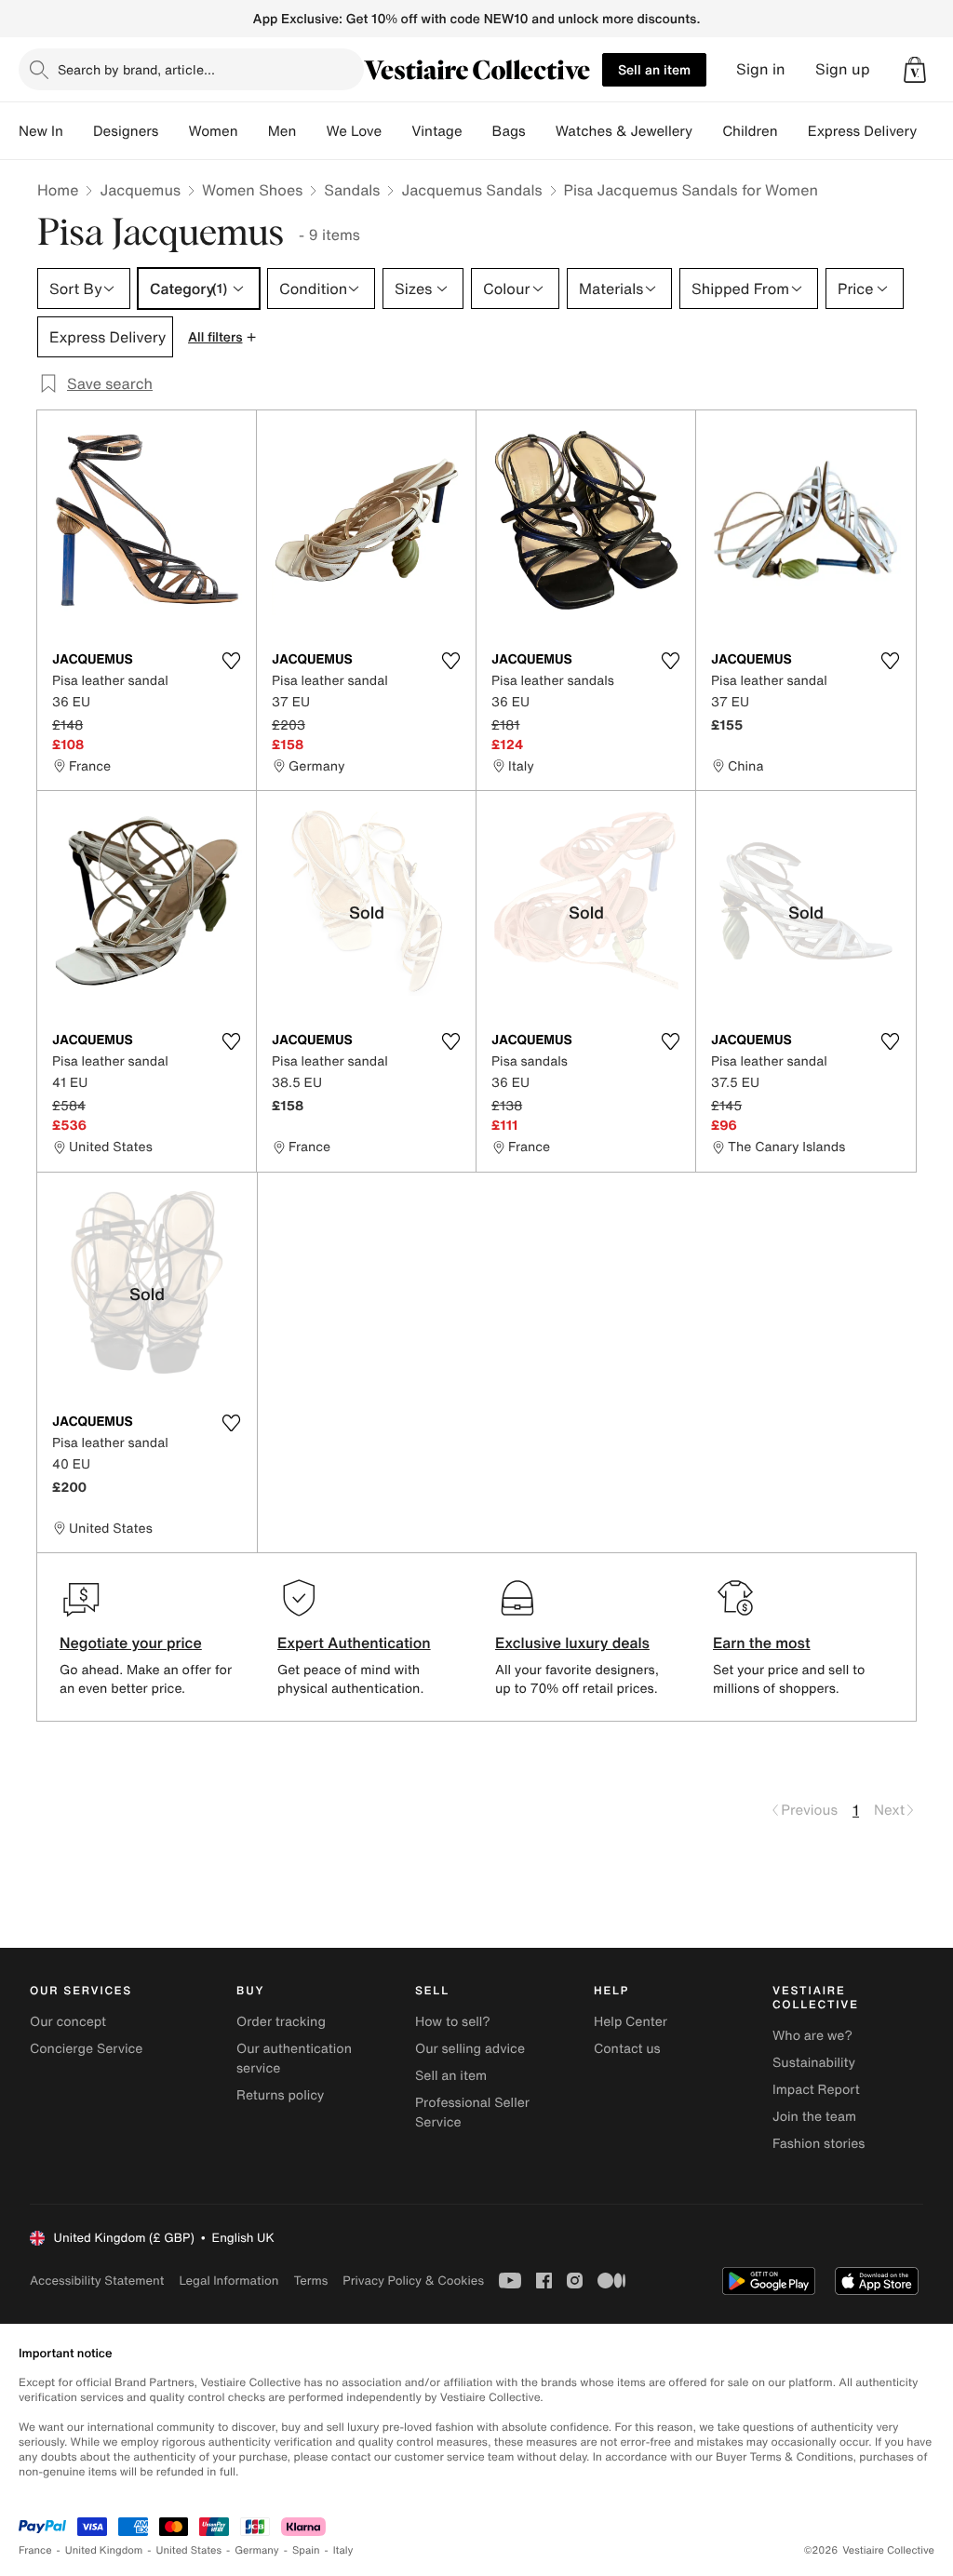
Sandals (352, 190)
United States (189, 2550)
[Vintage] (477, 131)
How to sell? (453, 2022)
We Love (354, 131)
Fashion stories (819, 2144)
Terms (310, 2281)
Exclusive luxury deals (572, 1643)
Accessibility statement (97, 2281)
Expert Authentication (354, 1643)
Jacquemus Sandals (471, 190)
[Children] (793, 131)
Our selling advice (470, 2049)
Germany (257, 2550)
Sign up (843, 69)
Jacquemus (140, 190)
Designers (126, 131)
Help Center (631, 2022)
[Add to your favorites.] (231, 661)
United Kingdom (104, 2550)
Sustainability (814, 2063)
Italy (343, 2550)
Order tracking (281, 2022)
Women (213, 131)
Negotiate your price (131, 1643)
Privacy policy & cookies (413, 2281)
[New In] (78, 131)
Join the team (814, 2117)
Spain (306, 2550)
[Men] (311, 131)
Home (58, 190)
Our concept (68, 2022)
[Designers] (173, 131)
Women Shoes (252, 190)
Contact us (627, 2049)
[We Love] (396, 131)
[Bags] (541, 131)
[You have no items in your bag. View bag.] (915, 70)
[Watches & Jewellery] (707, 131)
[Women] (253, 131)
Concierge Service (86, 2049)
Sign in (761, 69)
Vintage (436, 131)
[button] (915, 70)
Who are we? (812, 2036)
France (35, 2550)
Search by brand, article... (136, 69)
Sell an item (654, 69)
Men (282, 131)
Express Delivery (863, 131)
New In (41, 131)
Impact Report (816, 2090)
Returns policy (280, 2095)
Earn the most (762, 1643)
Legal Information (228, 2281)
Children (750, 131)
